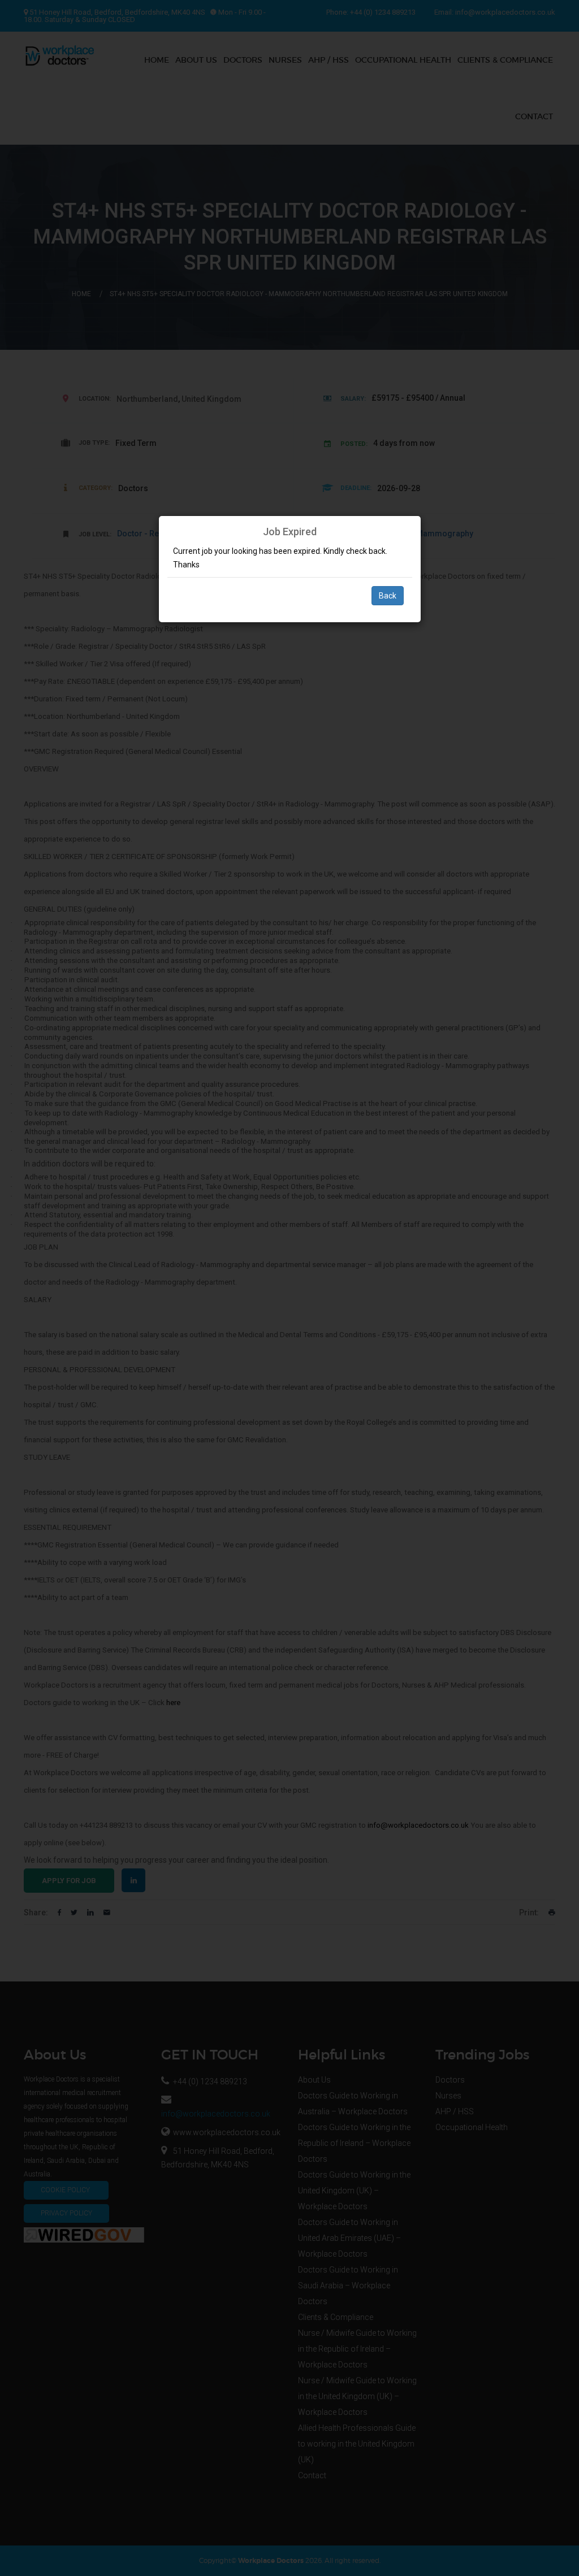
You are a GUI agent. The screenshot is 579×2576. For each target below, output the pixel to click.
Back (388, 596)
